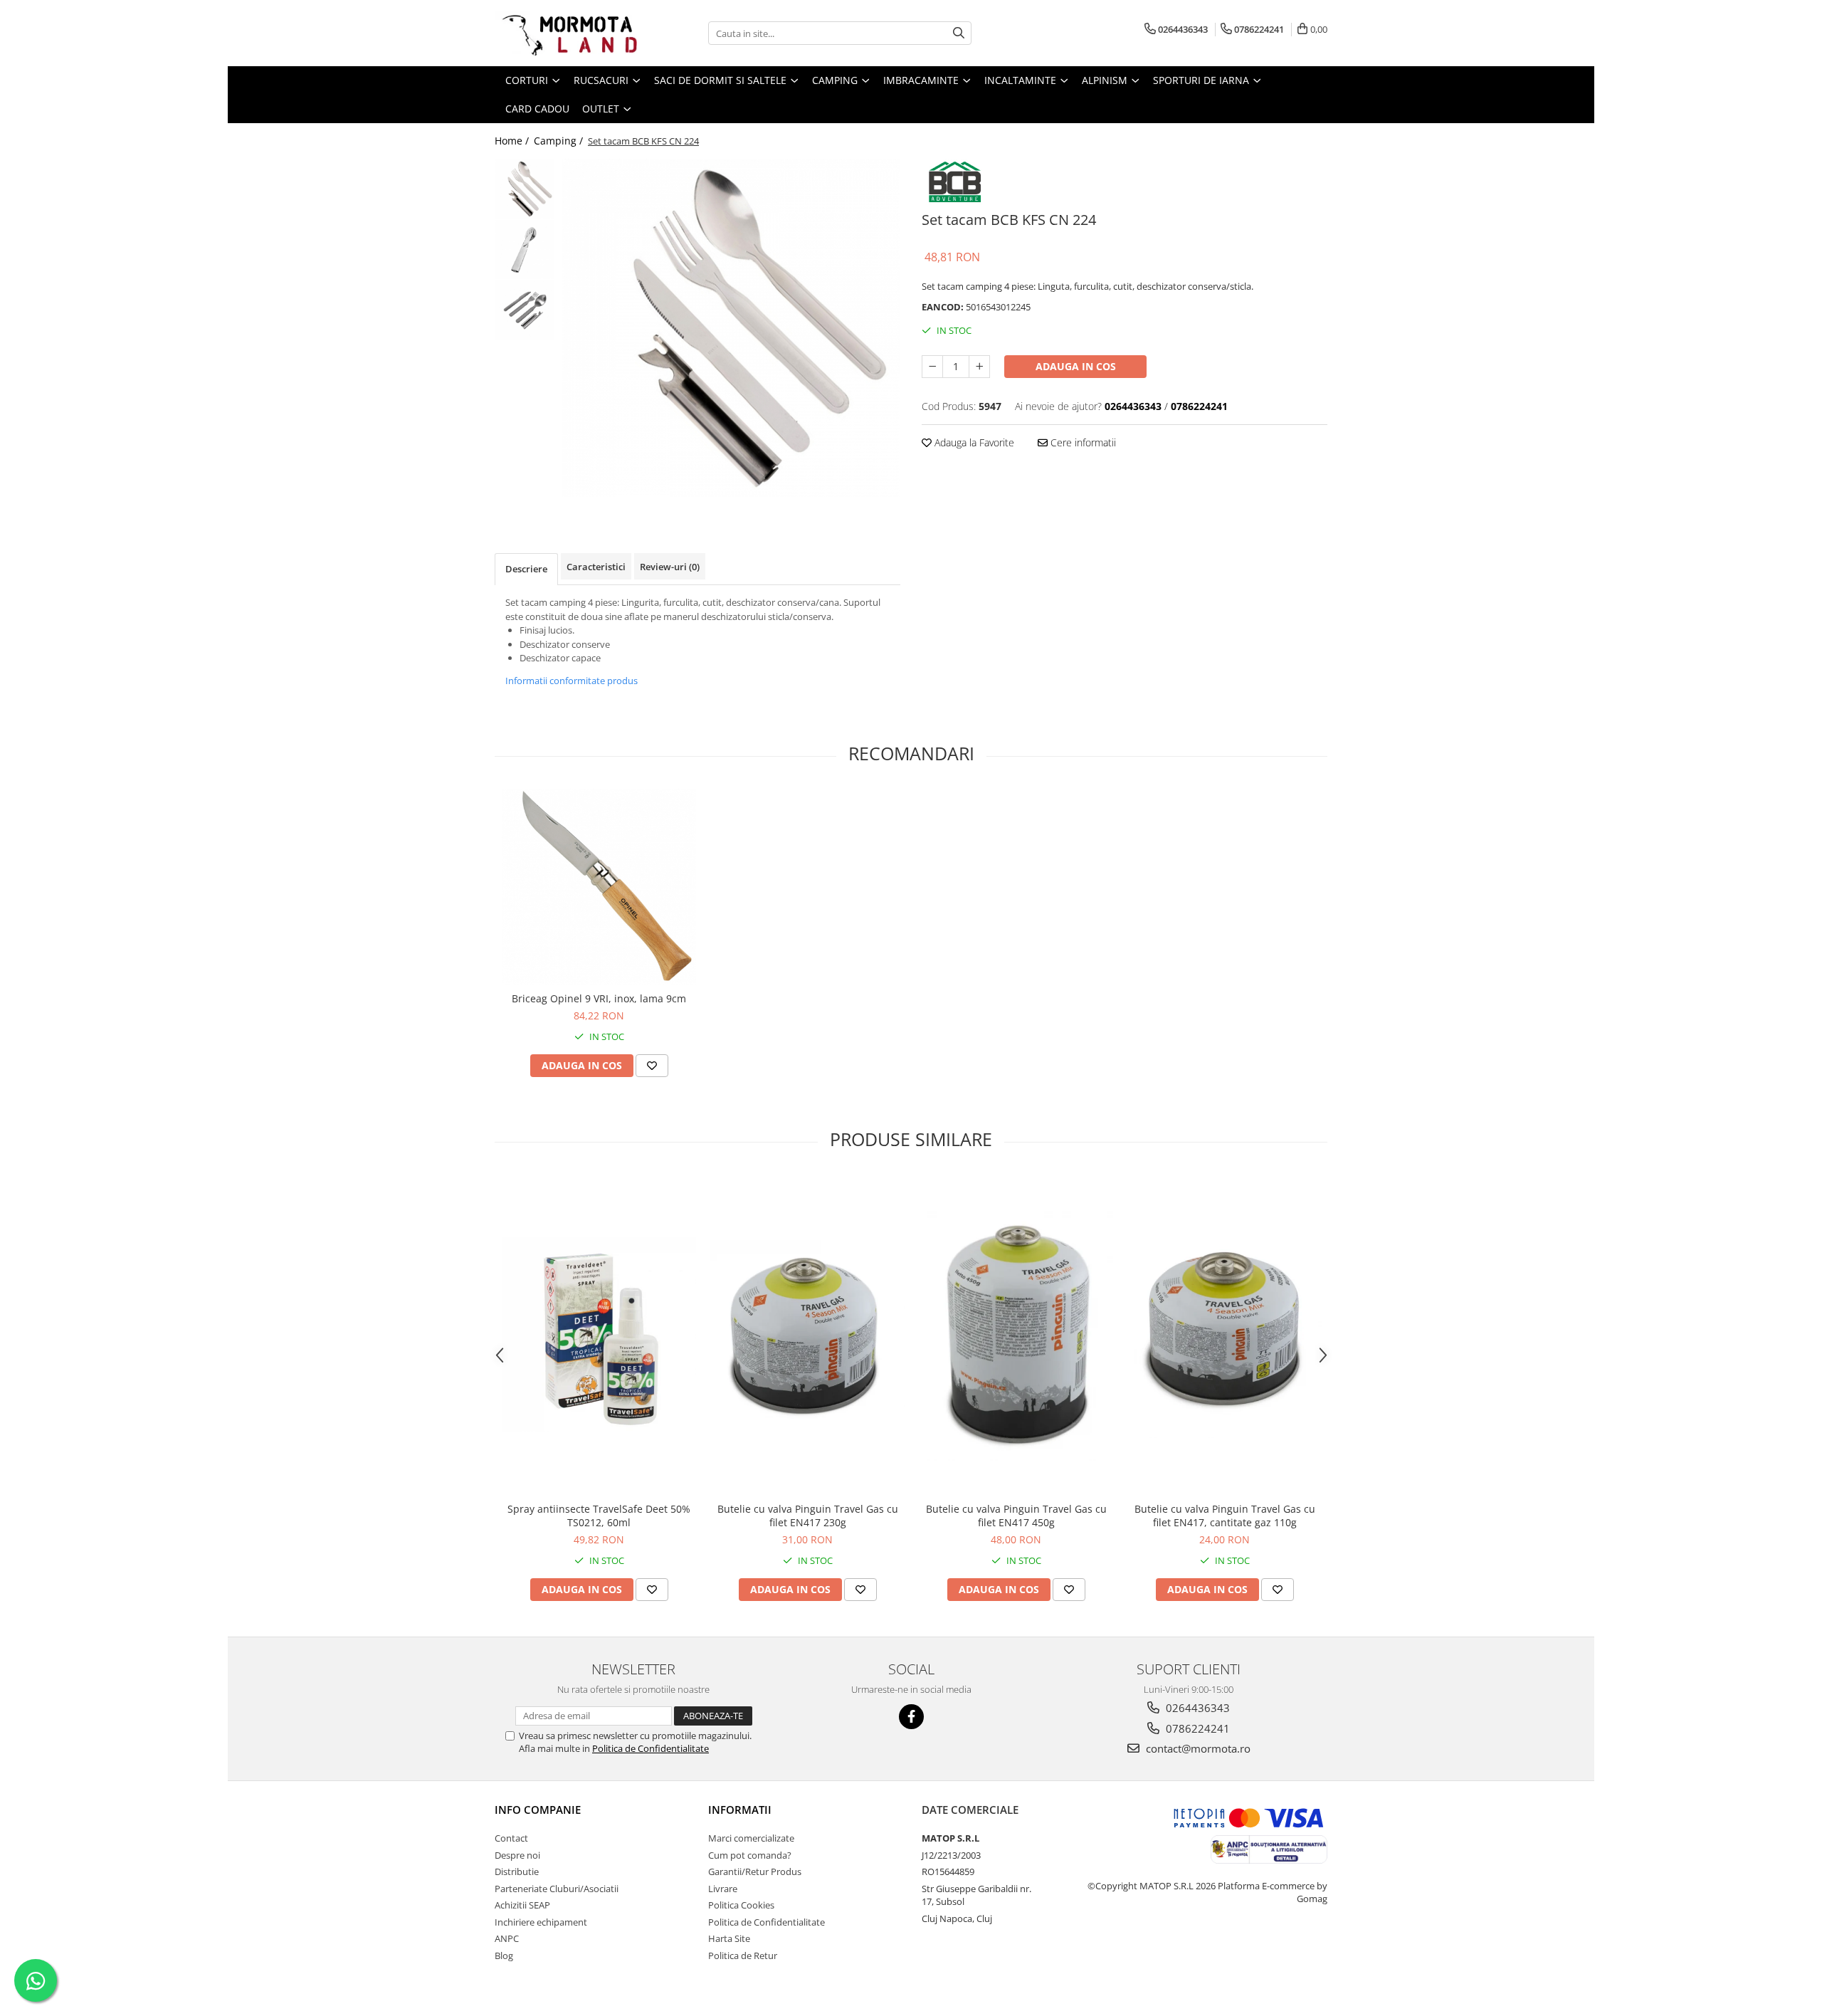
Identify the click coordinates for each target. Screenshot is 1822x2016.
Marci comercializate (751, 1838)
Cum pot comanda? (750, 1855)
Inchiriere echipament (541, 1922)
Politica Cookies (741, 1905)
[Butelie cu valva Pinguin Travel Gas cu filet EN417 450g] (1016, 1335)
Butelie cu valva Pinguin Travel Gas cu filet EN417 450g (1016, 1516)
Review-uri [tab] (670, 567)
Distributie (517, 1871)
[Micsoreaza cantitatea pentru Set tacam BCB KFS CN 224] (932, 367)
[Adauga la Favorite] (652, 1066)
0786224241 (1196, 1728)
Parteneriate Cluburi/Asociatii (557, 1889)
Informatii (740, 1810)
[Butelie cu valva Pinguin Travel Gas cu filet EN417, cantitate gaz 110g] (1225, 1335)
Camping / (560, 141)
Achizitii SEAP (522, 1905)
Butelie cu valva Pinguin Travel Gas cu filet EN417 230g (808, 1516)
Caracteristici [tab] (596, 567)
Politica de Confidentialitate (651, 1748)
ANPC (507, 1938)
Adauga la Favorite (973, 442)
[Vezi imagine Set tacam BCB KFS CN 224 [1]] (525, 250)
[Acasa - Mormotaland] (566, 33)
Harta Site (729, 1938)
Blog (504, 1955)
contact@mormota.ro (1197, 1748)
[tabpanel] (731, 328)
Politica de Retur (743, 1955)
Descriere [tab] (526, 569)
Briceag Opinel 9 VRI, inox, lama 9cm (599, 998)
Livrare (723, 1889)
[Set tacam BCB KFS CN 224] (731, 328)
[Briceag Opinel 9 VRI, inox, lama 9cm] (599, 887)
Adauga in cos (1076, 366)
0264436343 (1196, 1708)
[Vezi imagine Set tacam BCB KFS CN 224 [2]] (525, 310)
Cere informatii (1082, 442)
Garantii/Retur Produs (755, 1871)
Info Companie (538, 1810)
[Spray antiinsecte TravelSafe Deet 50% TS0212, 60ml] (599, 1334)
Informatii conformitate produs (572, 681)
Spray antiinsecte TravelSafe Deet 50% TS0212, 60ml (599, 1516)
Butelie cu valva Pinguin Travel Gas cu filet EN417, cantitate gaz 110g (1225, 1516)
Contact (511, 1838)
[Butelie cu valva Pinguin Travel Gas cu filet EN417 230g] (807, 1335)
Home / (513, 141)
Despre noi (517, 1855)
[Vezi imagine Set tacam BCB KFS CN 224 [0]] (525, 189)
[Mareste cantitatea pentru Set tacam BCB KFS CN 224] (979, 367)
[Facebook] (911, 1717)
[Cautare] (959, 33)
